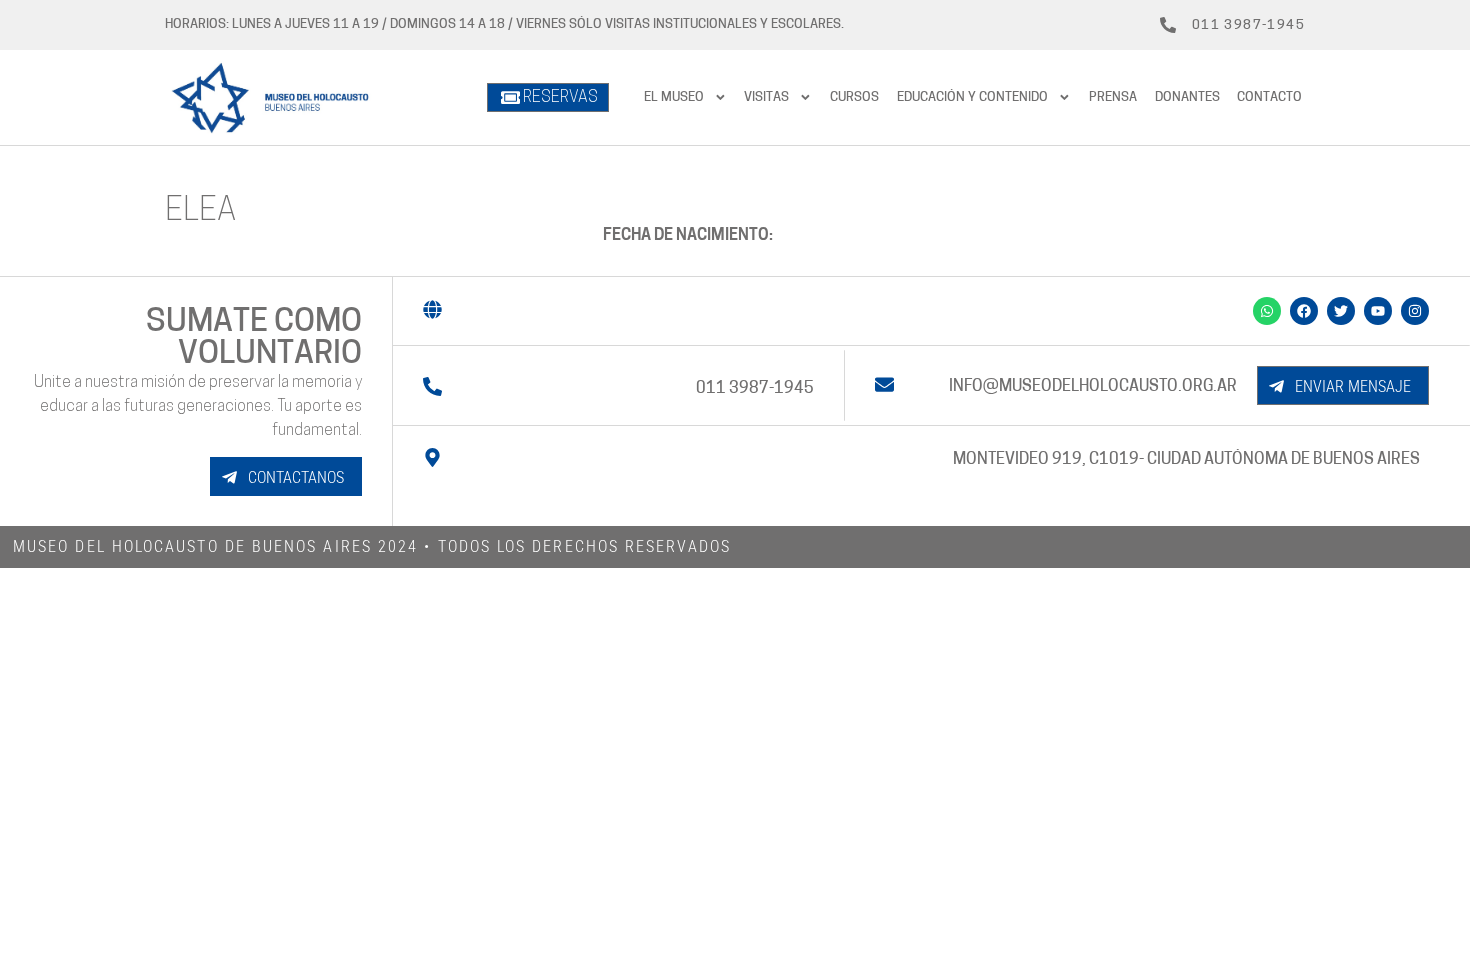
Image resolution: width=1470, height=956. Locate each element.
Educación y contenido (972, 97)
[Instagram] (1415, 311)
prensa (1113, 97)
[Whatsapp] (1267, 311)
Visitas (766, 97)
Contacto (1269, 97)
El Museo (674, 97)
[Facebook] (1304, 311)
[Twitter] (1341, 311)
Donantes (1187, 97)
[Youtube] (1378, 311)
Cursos (854, 97)
